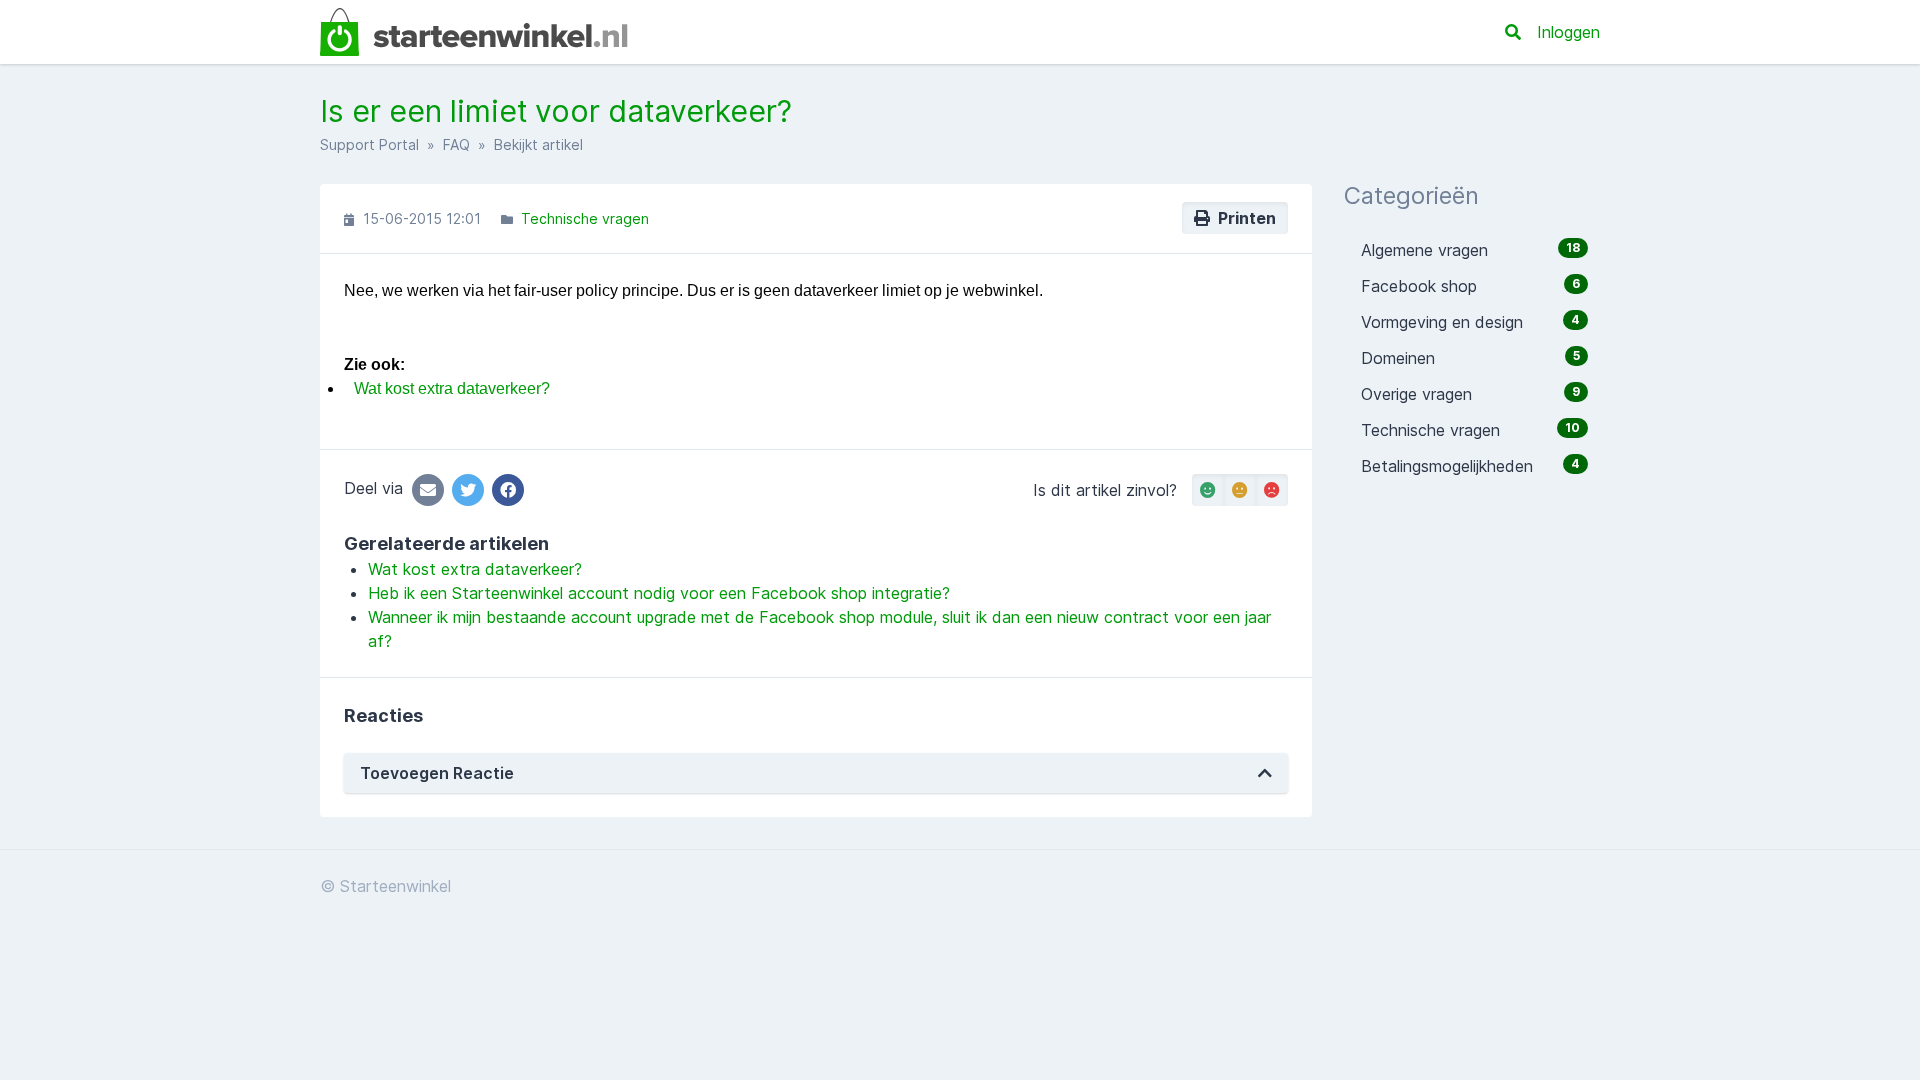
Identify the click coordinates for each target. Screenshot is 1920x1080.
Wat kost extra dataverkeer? (452, 388)
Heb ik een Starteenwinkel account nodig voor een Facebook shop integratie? (659, 593)
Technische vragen (585, 218)
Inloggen (1568, 32)
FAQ (456, 144)
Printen (1243, 218)
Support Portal (369, 144)
